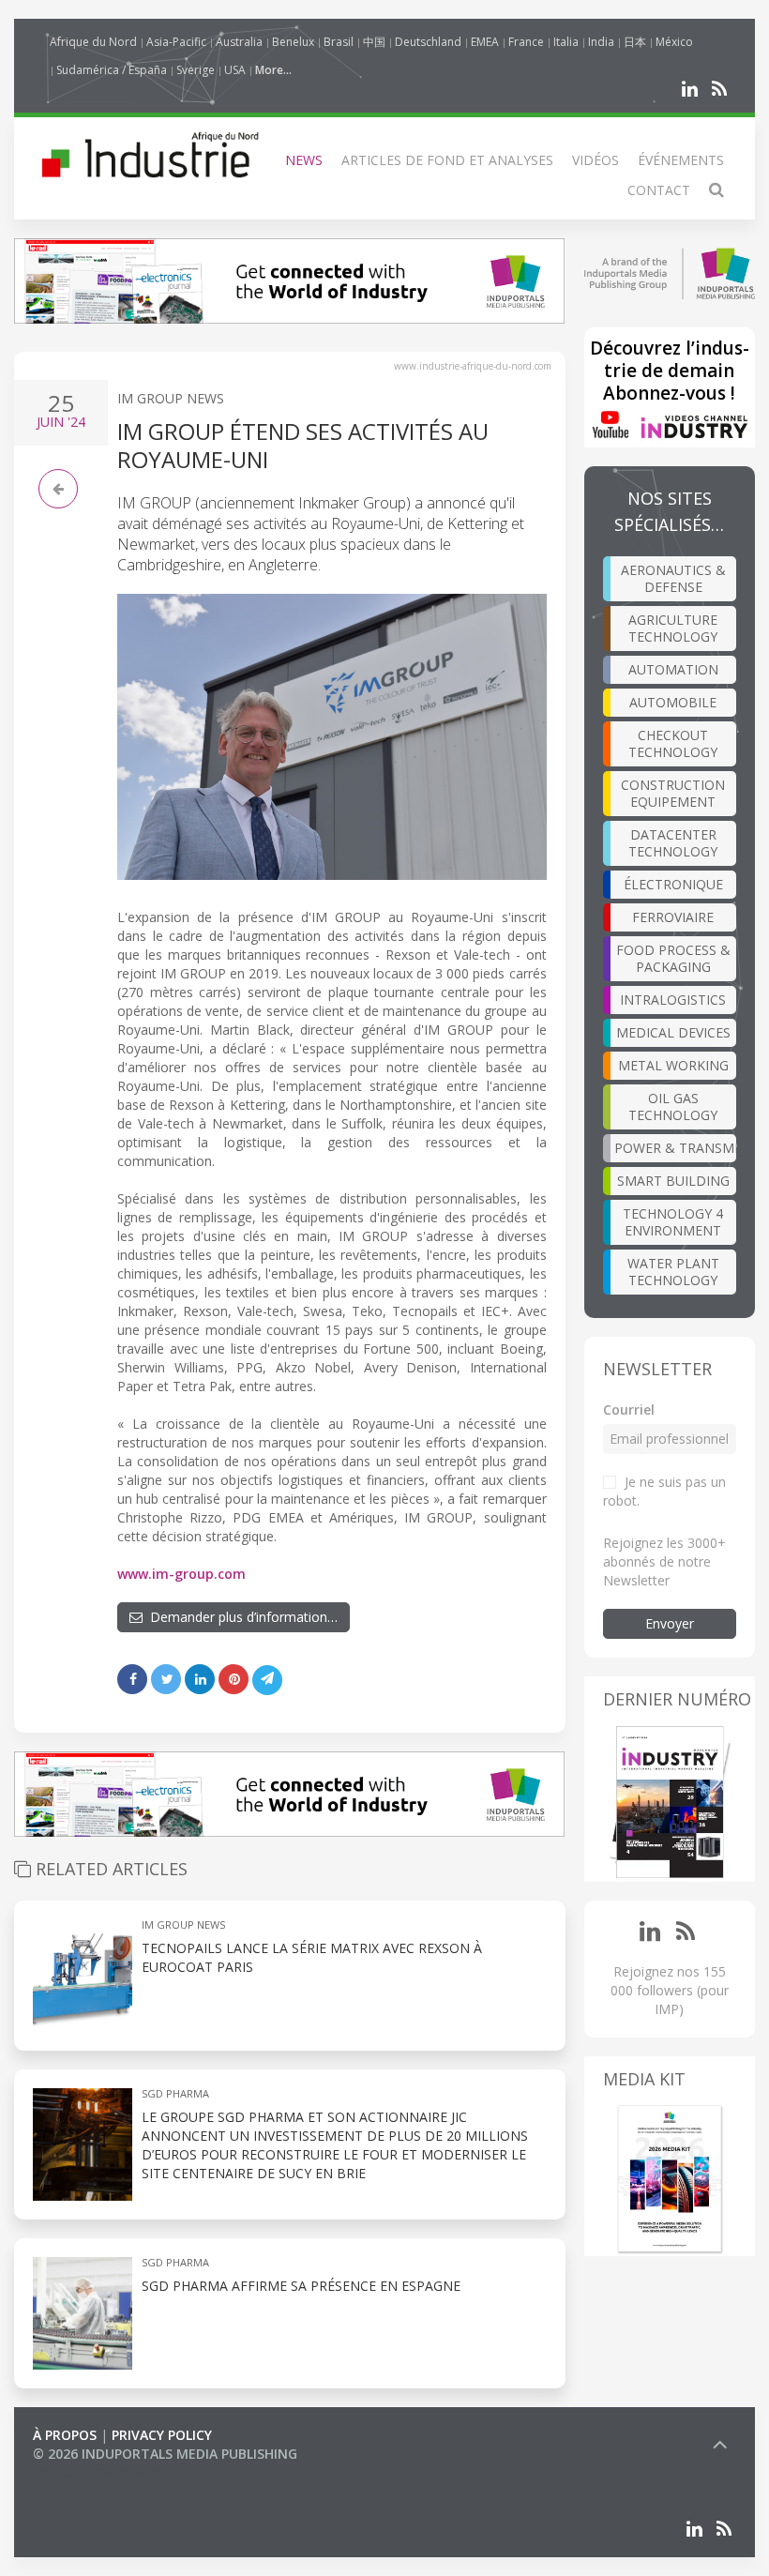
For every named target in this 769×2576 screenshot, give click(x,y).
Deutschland (428, 42)
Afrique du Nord (93, 42)
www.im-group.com (181, 1574)
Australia (239, 42)
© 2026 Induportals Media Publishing (165, 2454)
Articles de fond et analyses (447, 160)
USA (235, 70)
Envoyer (670, 1623)
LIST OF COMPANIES (97, 2472)
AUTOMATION (673, 669)
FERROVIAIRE (673, 917)
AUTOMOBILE (673, 702)
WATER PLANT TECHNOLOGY (673, 1272)
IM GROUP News (171, 398)
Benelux (293, 42)
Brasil (339, 42)
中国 (374, 42)
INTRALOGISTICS (673, 1000)
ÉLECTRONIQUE (673, 884)
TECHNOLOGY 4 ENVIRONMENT (673, 1222)
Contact (659, 190)
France (526, 42)
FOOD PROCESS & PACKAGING (673, 958)
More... (273, 70)
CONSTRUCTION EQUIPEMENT (673, 793)
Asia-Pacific (176, 42)
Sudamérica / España (112, 70)
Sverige (196, 70)
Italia (566, 42)
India (601, 42)
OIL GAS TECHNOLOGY (673, 1106)
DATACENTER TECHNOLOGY (673, 843)
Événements (681, 160)
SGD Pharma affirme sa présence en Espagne (301, 2286)
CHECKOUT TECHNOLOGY (673, 743)
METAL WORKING (673, 1065)
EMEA (485, 42)
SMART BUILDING (673, 1181)
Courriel (629, 1409)
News (304, 160)
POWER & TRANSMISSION (676, 1148)
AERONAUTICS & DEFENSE (673, 578)
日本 (635, 42)
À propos (65, 2435)
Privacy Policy (162, 2435)
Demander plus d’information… (240, 1617)
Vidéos (596, 160)
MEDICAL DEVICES (673, 1032)
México (674, 42)
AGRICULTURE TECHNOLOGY (673, 628)
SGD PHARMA (175, 2093)
